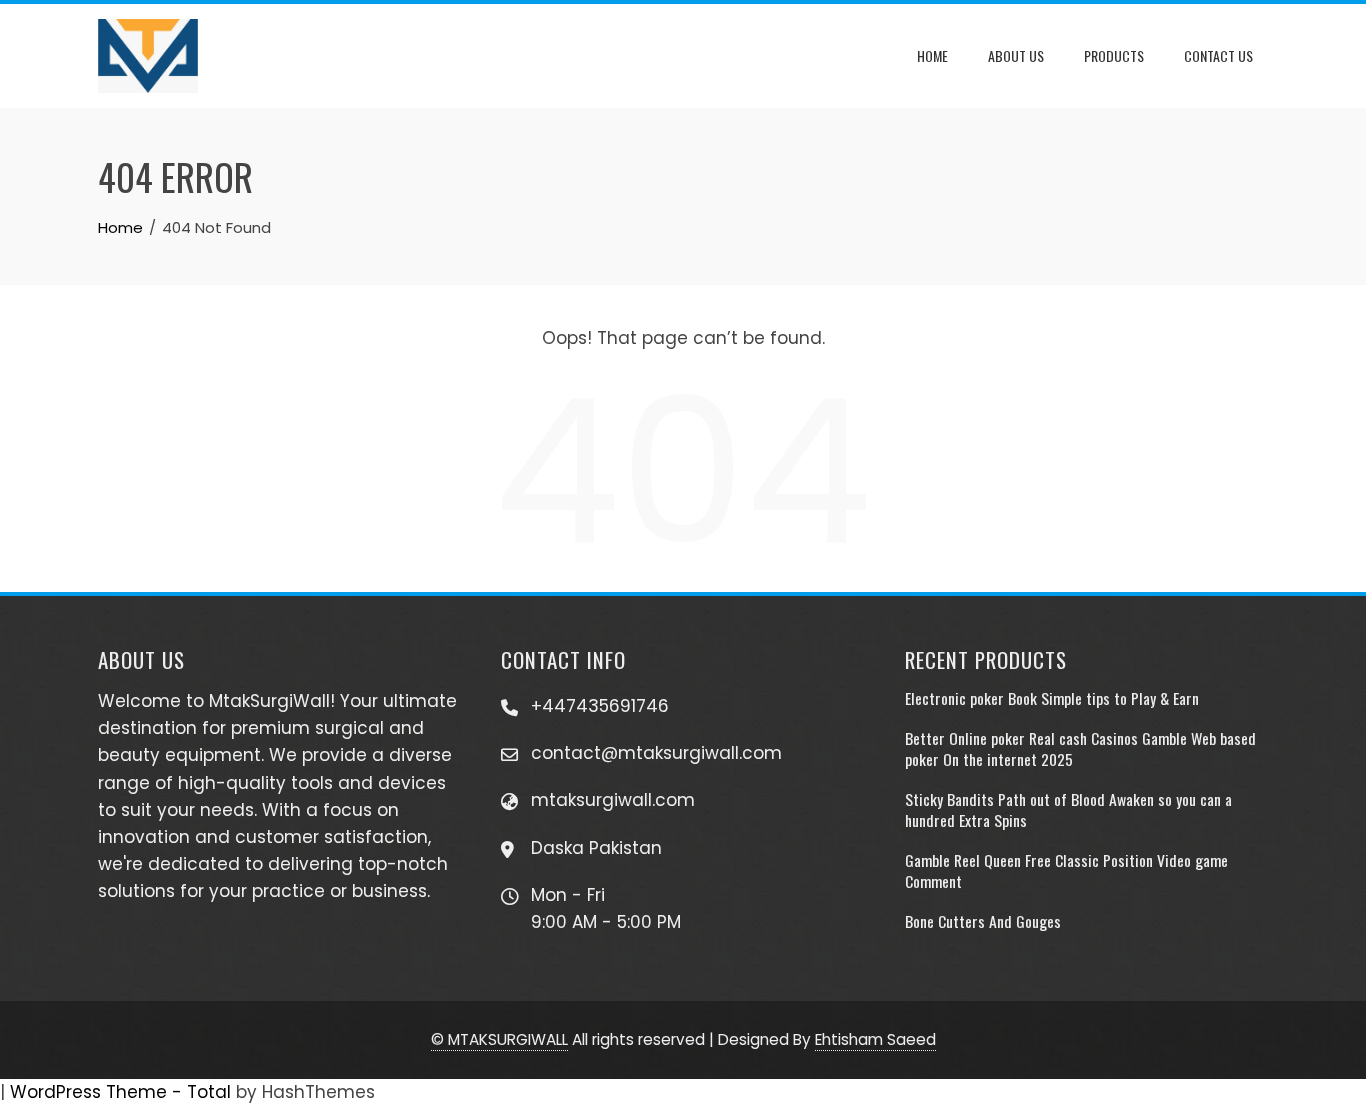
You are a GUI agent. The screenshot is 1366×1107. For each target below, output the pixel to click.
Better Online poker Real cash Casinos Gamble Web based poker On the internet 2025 (1080, 748)
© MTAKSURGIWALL (499, 1039)
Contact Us (1218, 55)
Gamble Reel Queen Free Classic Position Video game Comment (1066, 870)
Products (1114, 55)
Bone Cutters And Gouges (983, 921)
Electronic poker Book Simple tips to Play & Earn (1052, 698)
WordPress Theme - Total (120, 1092)
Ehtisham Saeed (875, 1039)
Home (932, 55)
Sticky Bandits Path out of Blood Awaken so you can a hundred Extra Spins (1068, 809)
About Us (1016, 55)
